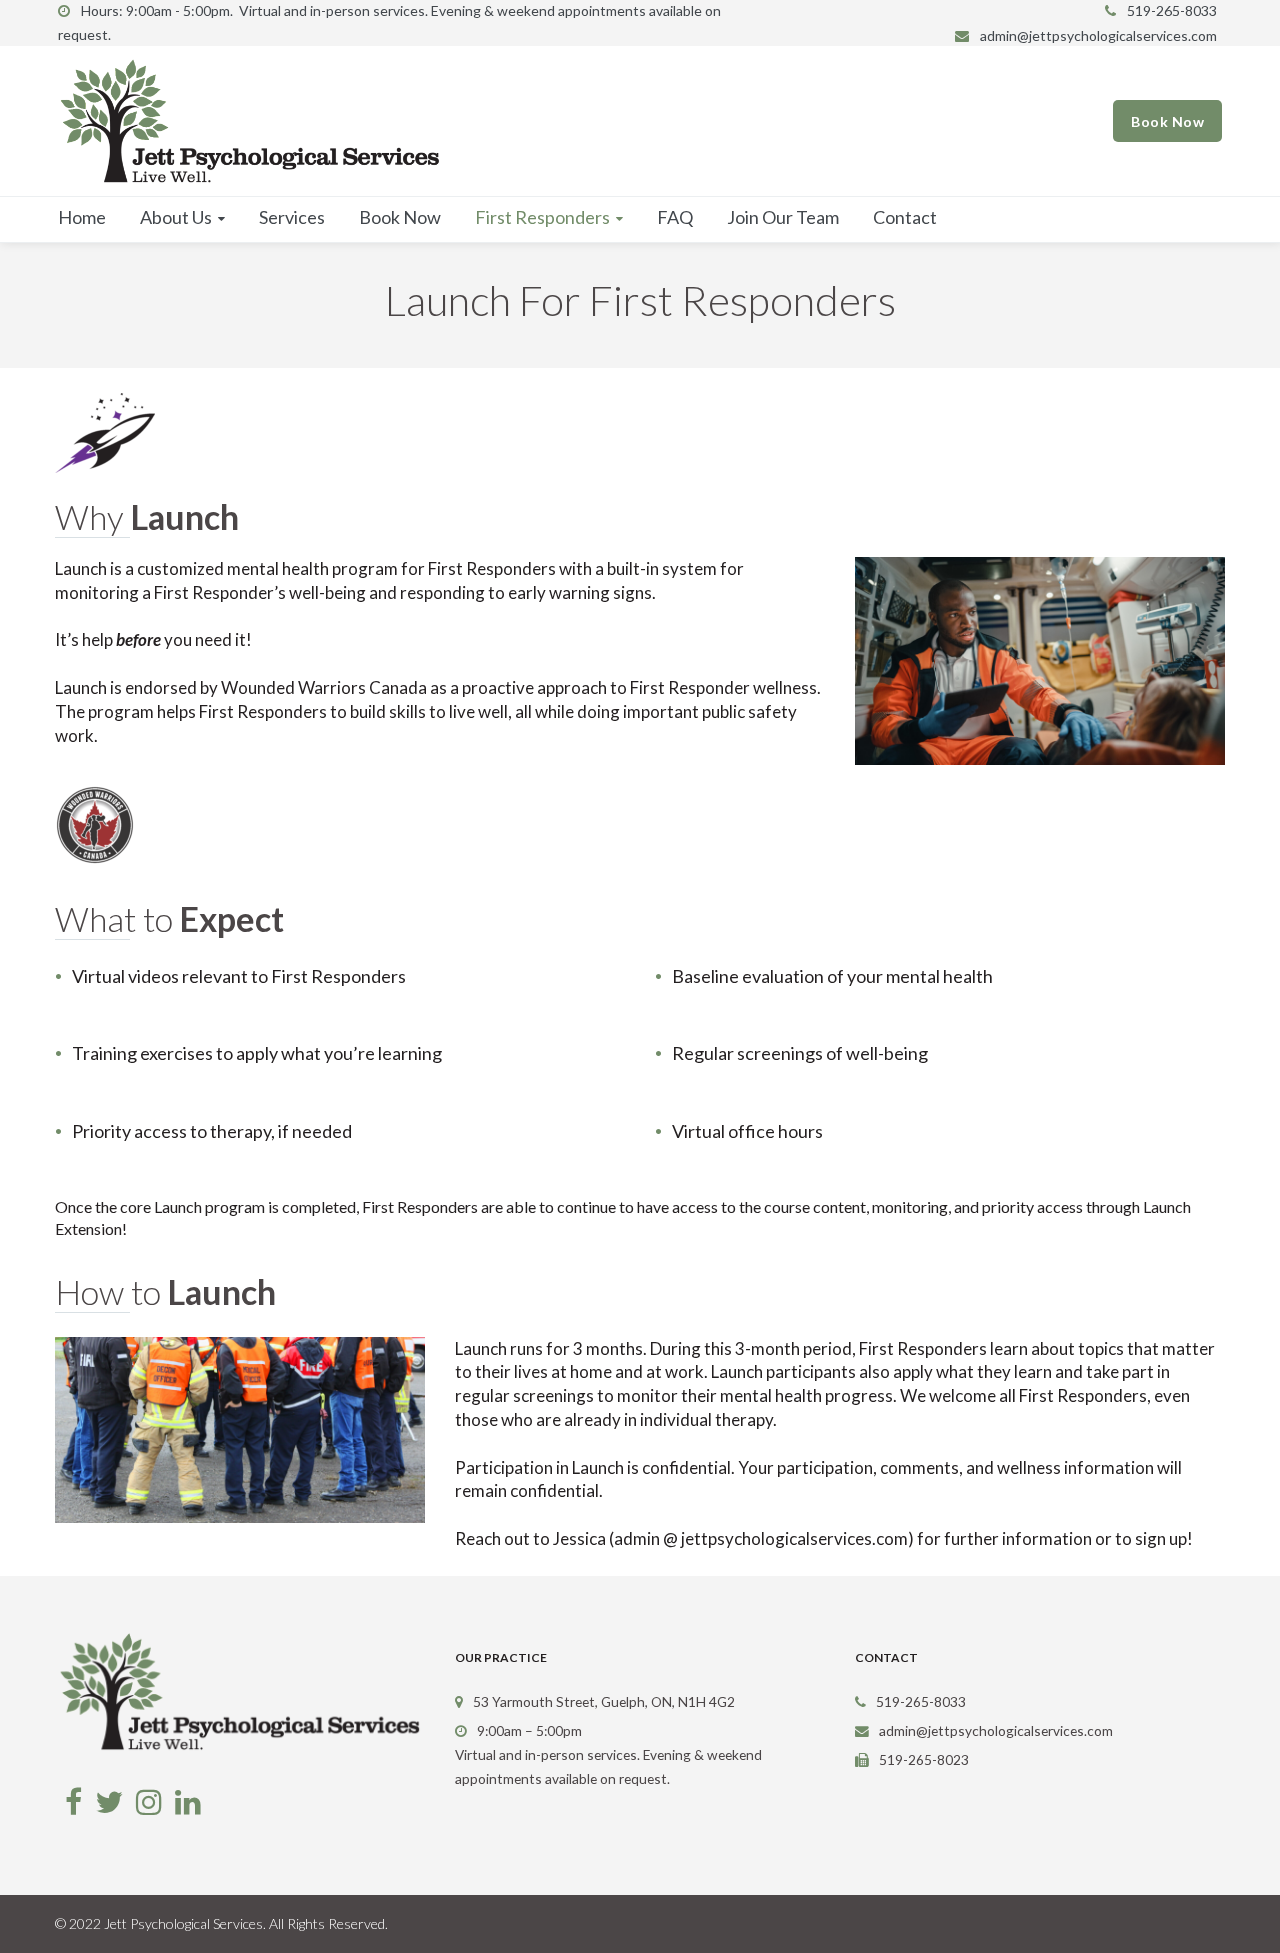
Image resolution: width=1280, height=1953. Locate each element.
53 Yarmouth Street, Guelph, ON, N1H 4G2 (604, 1701)
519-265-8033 (1172, 10)
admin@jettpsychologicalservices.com (1098, 35)
